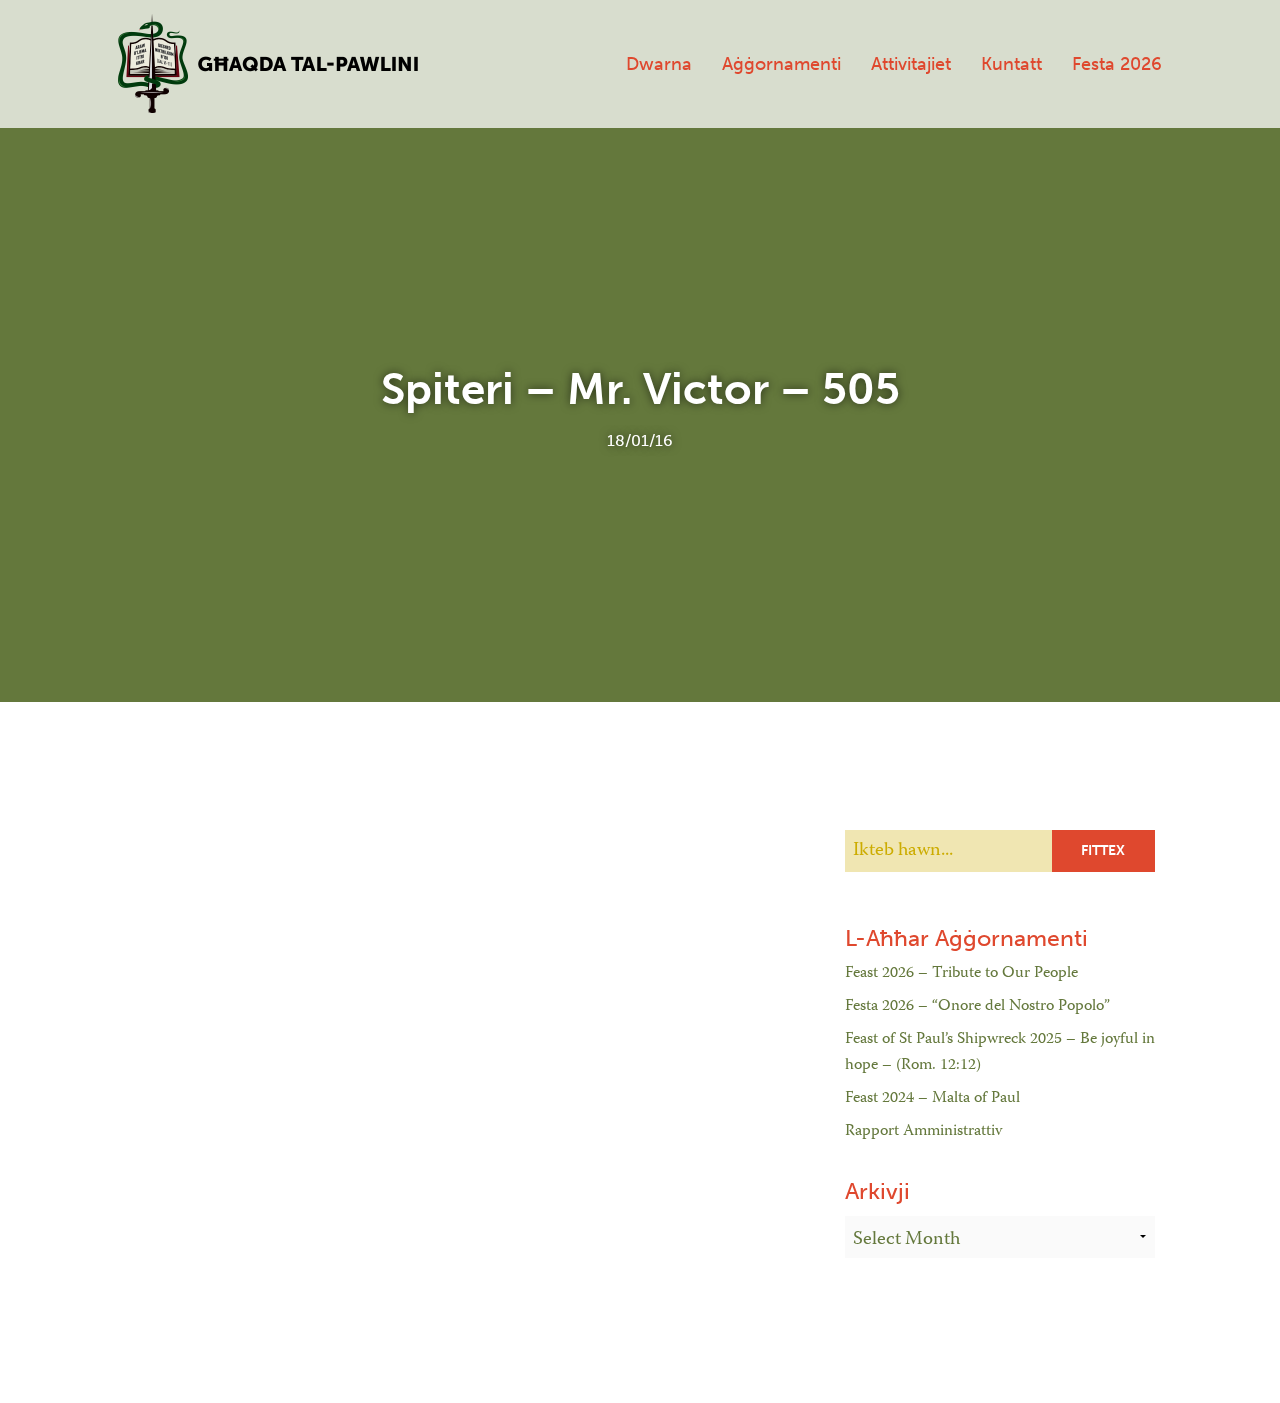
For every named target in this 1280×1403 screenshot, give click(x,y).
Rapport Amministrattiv (923, 1132)
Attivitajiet (911, 64)
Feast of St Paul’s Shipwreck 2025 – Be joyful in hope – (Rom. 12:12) (1000, 1053)
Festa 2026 (1117, 64)
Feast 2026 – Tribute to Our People (961, 974)
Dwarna (659, 64)
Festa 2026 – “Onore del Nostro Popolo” (977, 1007)
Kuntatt (1011, 64)
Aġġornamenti (781, 64)
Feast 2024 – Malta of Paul (932, 1099)
